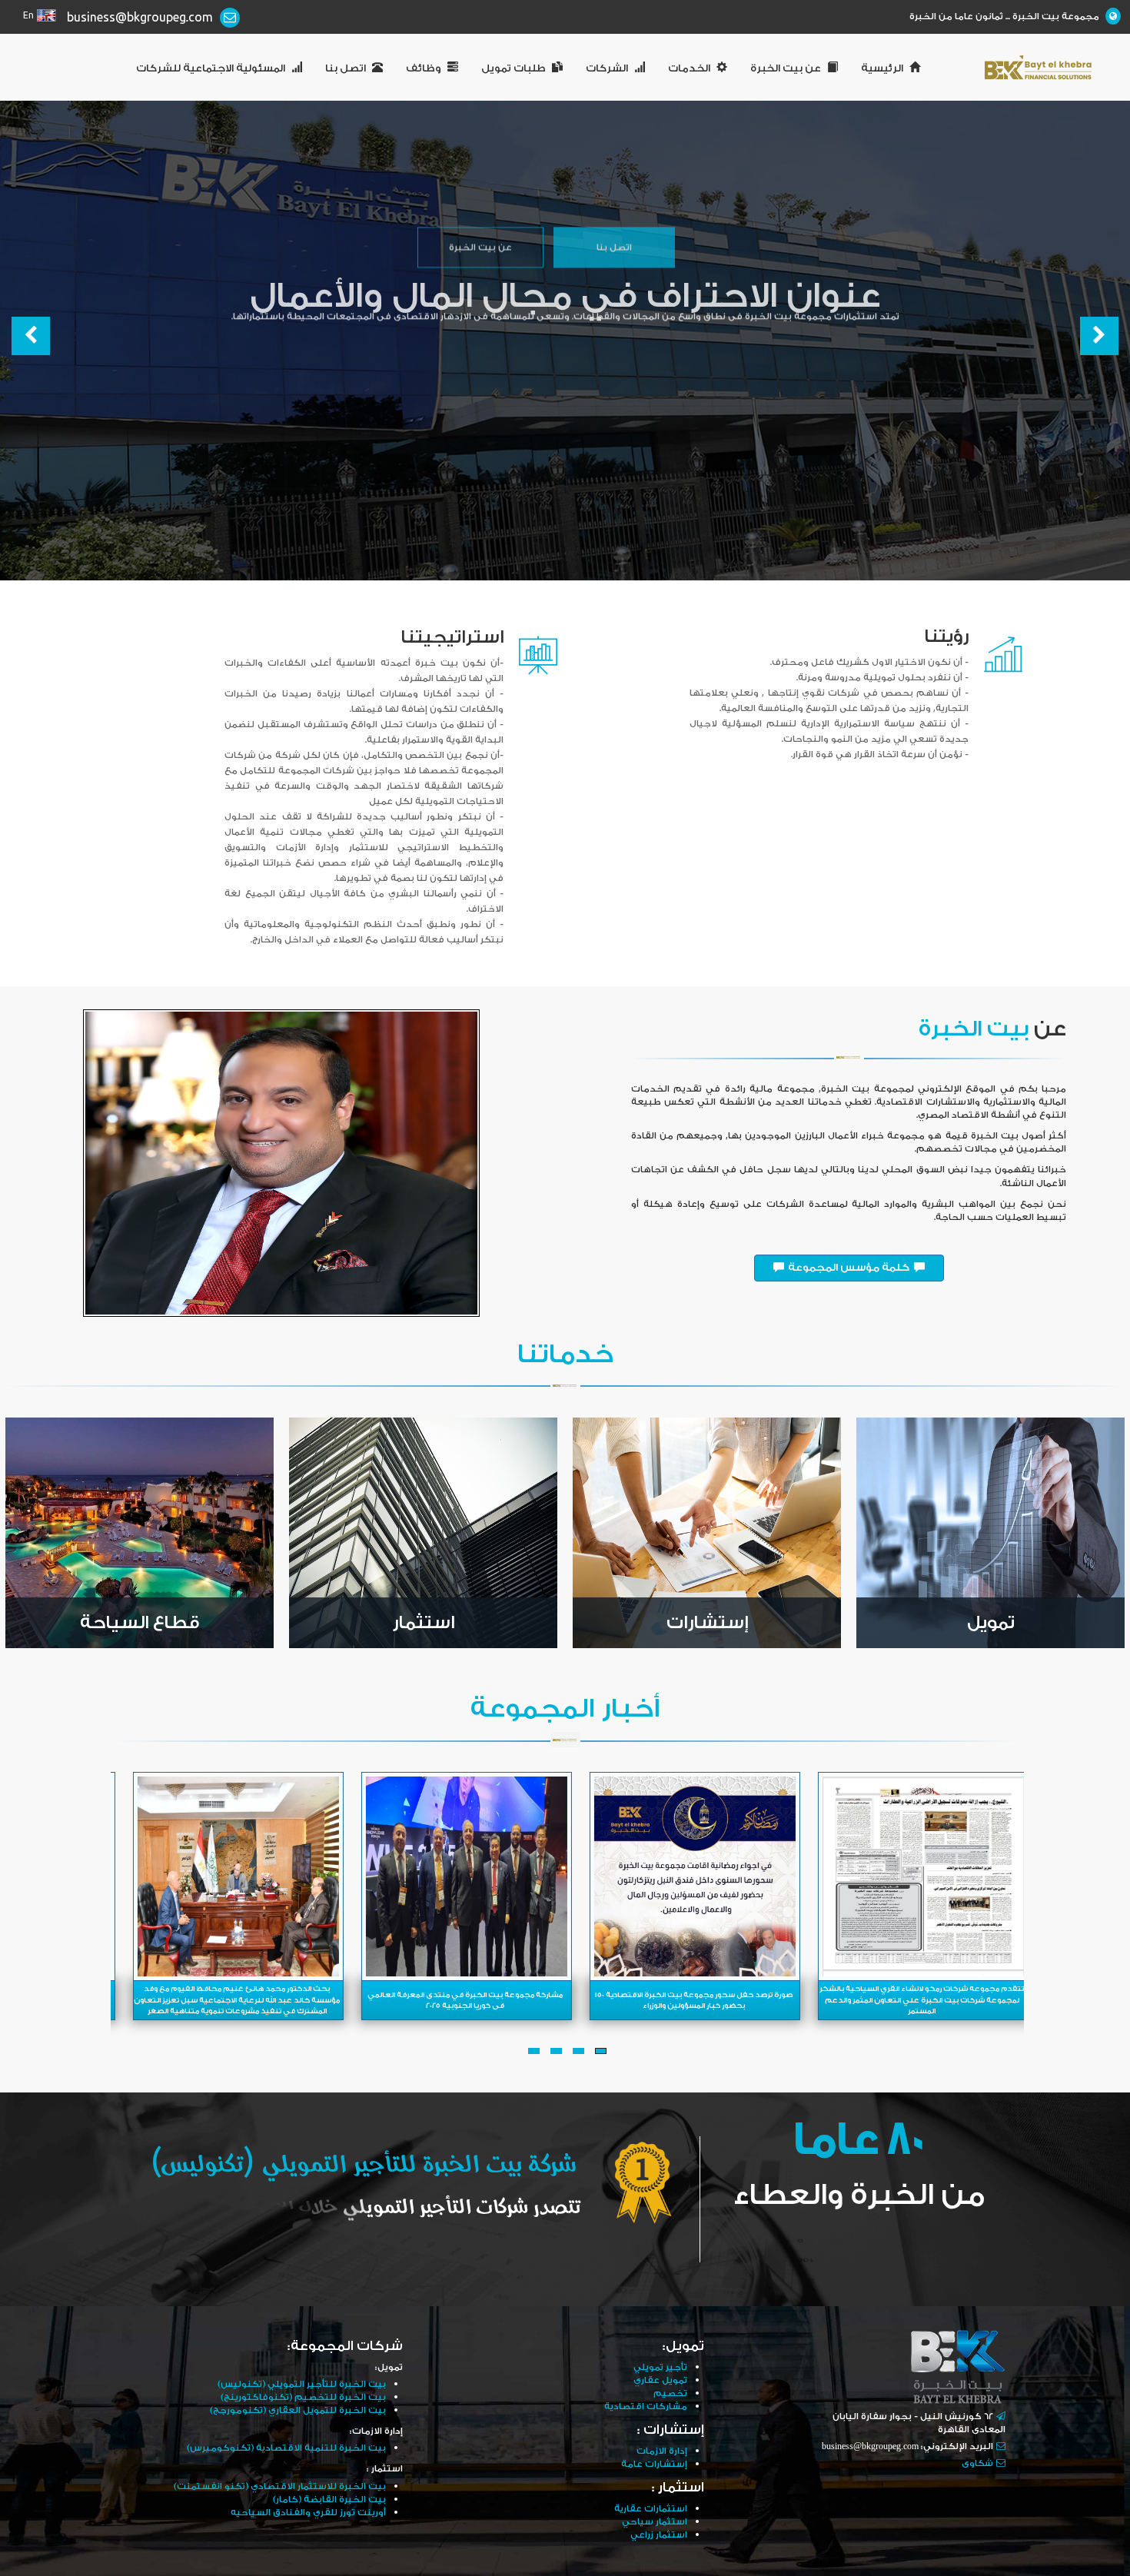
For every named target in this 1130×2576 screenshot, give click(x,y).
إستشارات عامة (654, 2464)
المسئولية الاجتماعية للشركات (211, 68)
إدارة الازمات (662, 2451)
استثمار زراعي (659, 2535)
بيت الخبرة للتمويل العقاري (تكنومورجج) (298, 2410)
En (28, 16)
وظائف (424, 68)
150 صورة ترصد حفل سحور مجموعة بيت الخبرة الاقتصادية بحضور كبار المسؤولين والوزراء (690, 2000)
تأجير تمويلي (660, 2367)
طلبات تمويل (513, 68)
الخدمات (689, 68)
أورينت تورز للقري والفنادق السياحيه (308, 2513)
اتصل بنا (346, 68)
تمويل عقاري (660, 2380)
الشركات (607, 68)
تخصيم (670, 2393)
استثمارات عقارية (651, 2509)
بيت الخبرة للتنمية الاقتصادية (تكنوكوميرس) (286, 2448)
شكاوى (977, 2463)
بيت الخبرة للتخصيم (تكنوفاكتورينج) (303, 2397)
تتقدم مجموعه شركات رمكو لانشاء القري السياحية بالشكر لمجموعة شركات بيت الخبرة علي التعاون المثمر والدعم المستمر (918, 2000)
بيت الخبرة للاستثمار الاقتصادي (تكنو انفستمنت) (280, 2486)
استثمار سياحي (655, 2522)
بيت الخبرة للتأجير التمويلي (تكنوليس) (302, 2384)
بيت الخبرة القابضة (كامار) (329, 2500)
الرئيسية (882, 68)
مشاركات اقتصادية (646, 2406)
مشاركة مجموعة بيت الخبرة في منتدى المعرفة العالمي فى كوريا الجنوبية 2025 (461, 2000)
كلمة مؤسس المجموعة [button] (849, 1268)
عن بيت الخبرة (786, 68)
